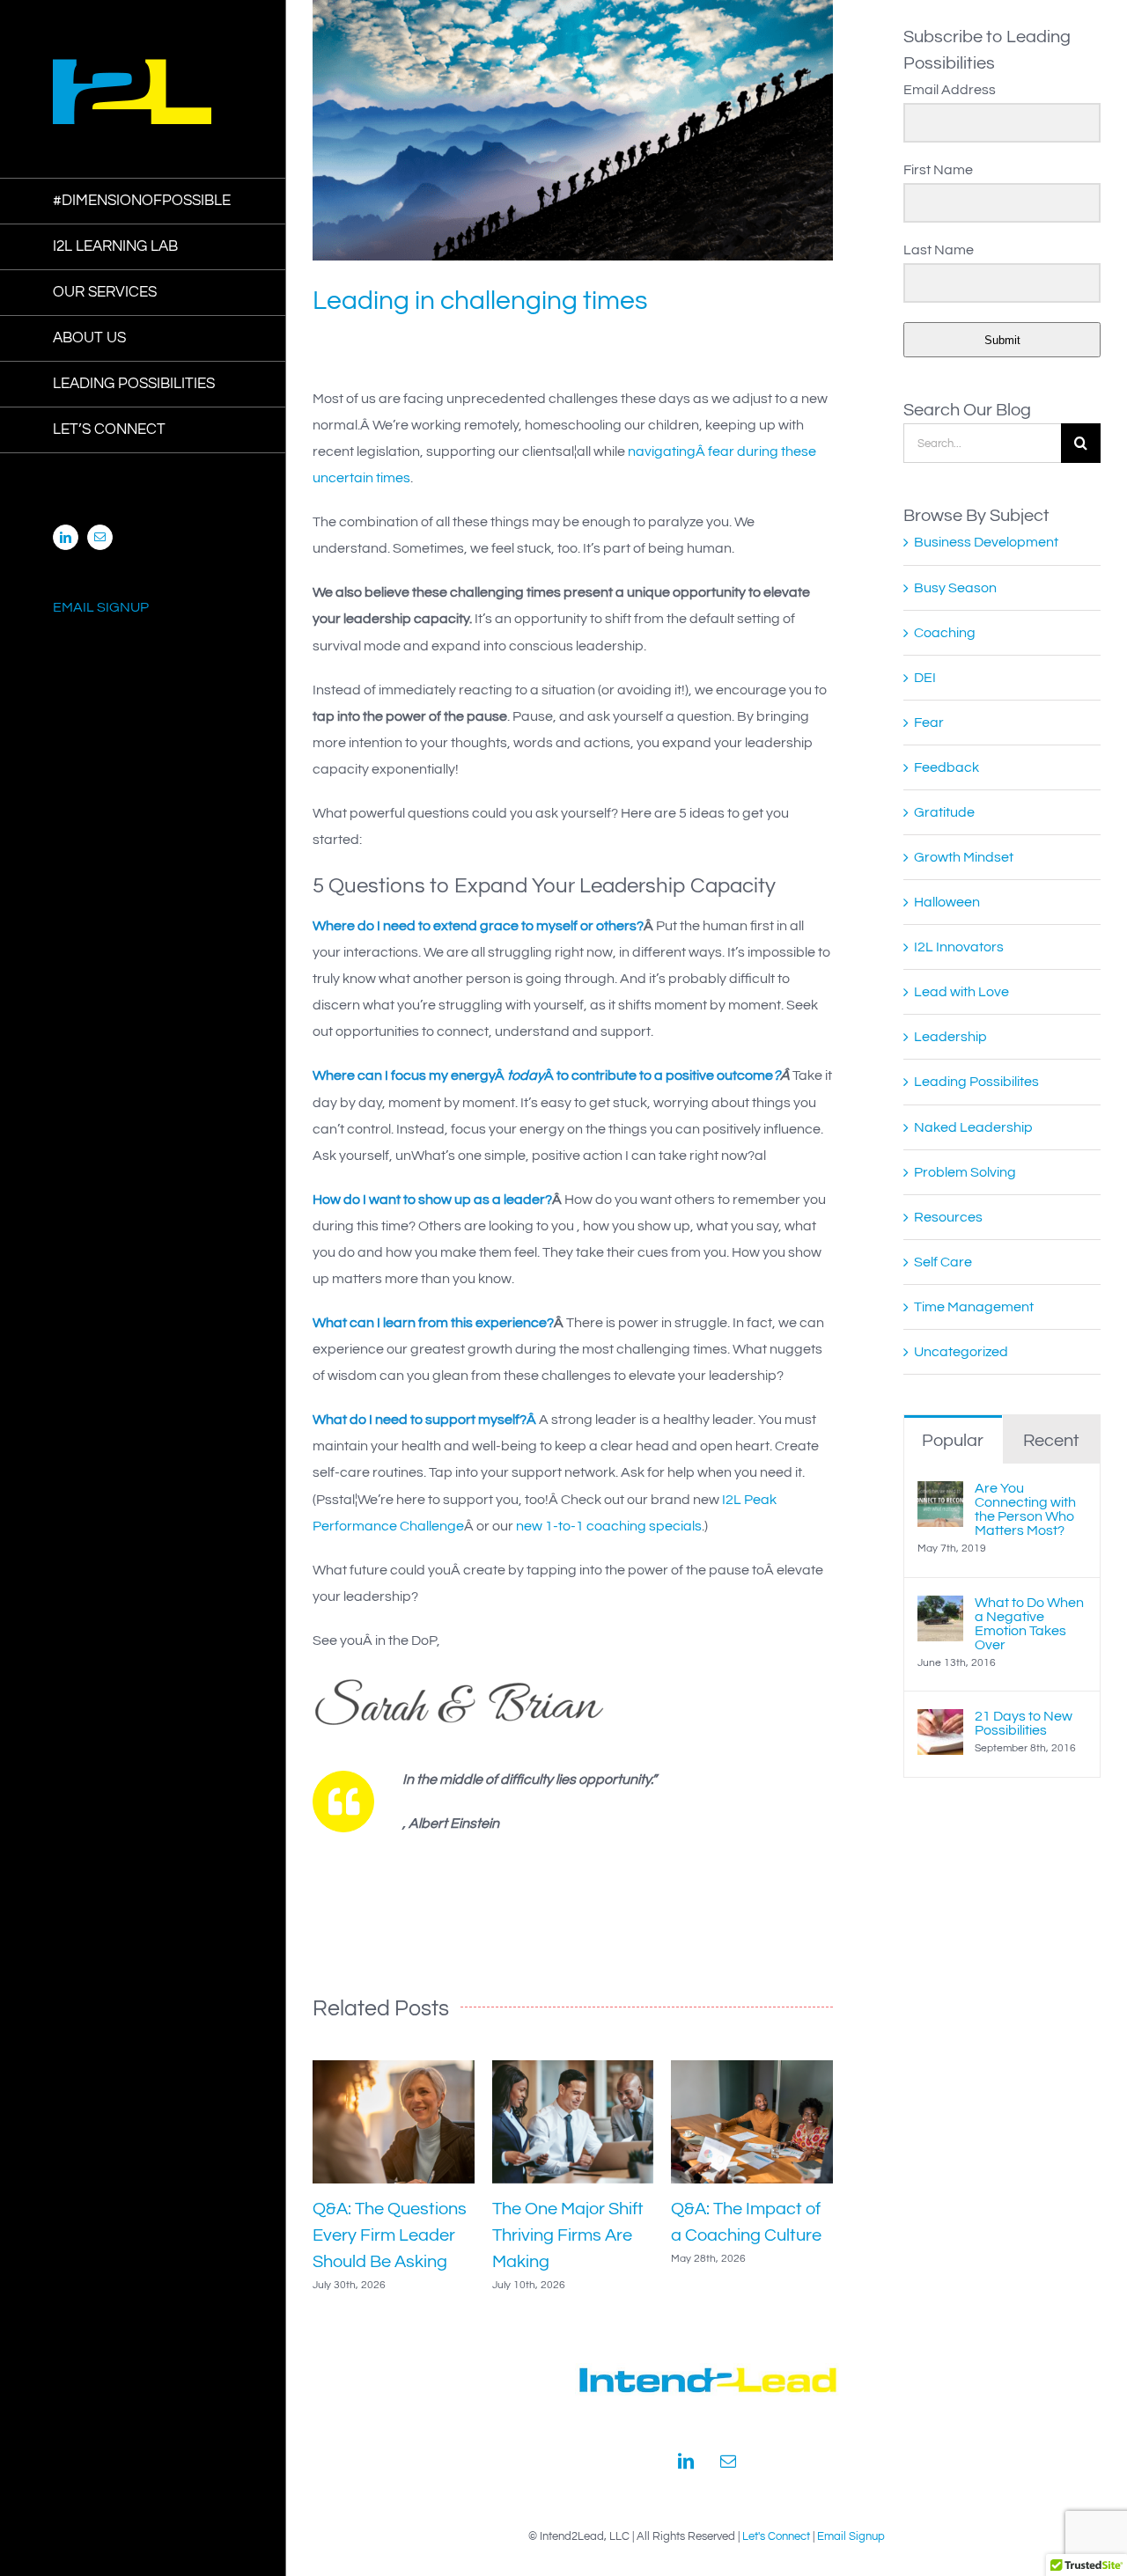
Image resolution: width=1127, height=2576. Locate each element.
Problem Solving (965, 1172)
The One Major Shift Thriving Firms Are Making (568, 2235)
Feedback (947, 767)
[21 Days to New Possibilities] (940, 1722)
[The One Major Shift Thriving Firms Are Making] (573, 2067)
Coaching (945, 633)
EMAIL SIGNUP (101, 607)
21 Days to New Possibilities (1024, 1723)
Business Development (986, 542)
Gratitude (944, 812)
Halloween (947, 902)
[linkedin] (686, 2461)
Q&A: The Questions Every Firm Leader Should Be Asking (390, 2235)
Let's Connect (776, 2536)
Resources (948, 1217)
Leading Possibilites (976, 1082)
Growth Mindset (964, 857)
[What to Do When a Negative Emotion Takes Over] (940, 1609)
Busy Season (955, 588)
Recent (1051, 1441)
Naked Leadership (973, 1127)
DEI (925, 678)
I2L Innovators (959, 947)
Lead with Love (961, 992)
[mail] (728, 2461)
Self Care (943, 1262)
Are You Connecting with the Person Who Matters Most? (1025, 1509)
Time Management (974, 1307)
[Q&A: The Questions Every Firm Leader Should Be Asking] (394, 2067)
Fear (929, 723)
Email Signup (851, 2536)
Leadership (950, 1037)
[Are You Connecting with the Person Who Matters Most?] (940, 1494)
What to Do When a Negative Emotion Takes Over (1029, 1624)
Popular (953, 1441)
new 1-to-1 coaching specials (609, 1526)
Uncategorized (961, 1352)
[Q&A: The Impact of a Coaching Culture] (752, 2067)
